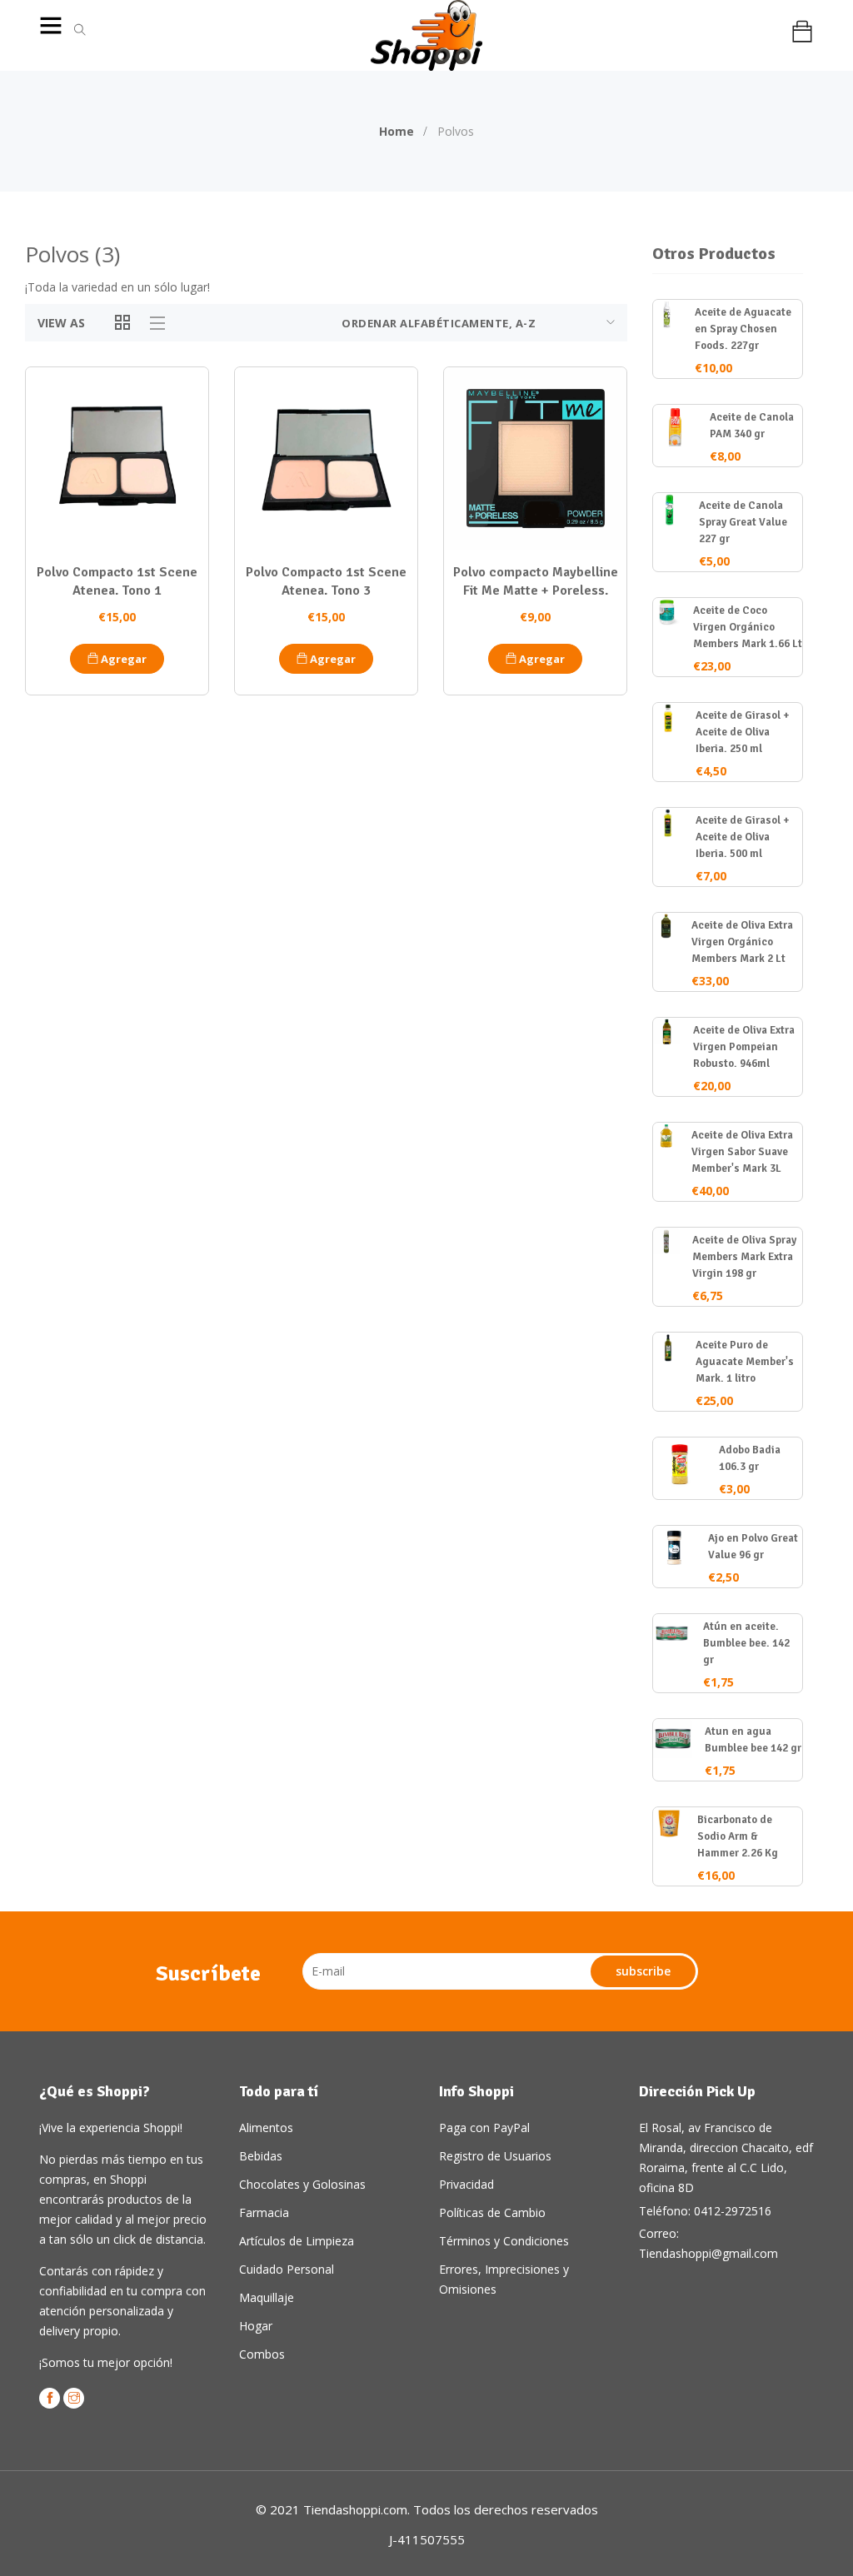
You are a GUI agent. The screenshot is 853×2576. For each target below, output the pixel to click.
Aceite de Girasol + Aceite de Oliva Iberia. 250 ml (743, 732)
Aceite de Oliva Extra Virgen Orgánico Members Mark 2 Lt (742, 942)
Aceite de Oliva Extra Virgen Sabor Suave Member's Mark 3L (742, 1152)
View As (61, 323)
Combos (262, 2354)
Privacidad (466, 2184)
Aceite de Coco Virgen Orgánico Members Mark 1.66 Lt (748, 627)
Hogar (256, 2326)
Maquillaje (267, 2297)
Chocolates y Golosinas (302, 2184)
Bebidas (261, 2156)
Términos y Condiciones (504, 2241)
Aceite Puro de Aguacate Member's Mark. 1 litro (745, 1362)
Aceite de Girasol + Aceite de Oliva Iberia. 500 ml (743, 837)
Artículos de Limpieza (297, 2241)
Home (397, 131)
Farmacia (264, 2212)
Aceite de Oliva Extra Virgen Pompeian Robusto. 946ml (744, 1047)
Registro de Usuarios (495, 2156)
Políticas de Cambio (492, 2212)
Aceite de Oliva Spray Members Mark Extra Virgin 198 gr (744, 1257)
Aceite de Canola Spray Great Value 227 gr (743, 522)
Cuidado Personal (287, 2269)
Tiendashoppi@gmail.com (708, 2253)
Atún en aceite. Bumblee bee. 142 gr (746, 1643)
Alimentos (266, 2128)
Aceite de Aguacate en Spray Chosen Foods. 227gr (743, 329)
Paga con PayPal (484, 2128)
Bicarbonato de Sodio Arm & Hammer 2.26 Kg (738, 1836)
